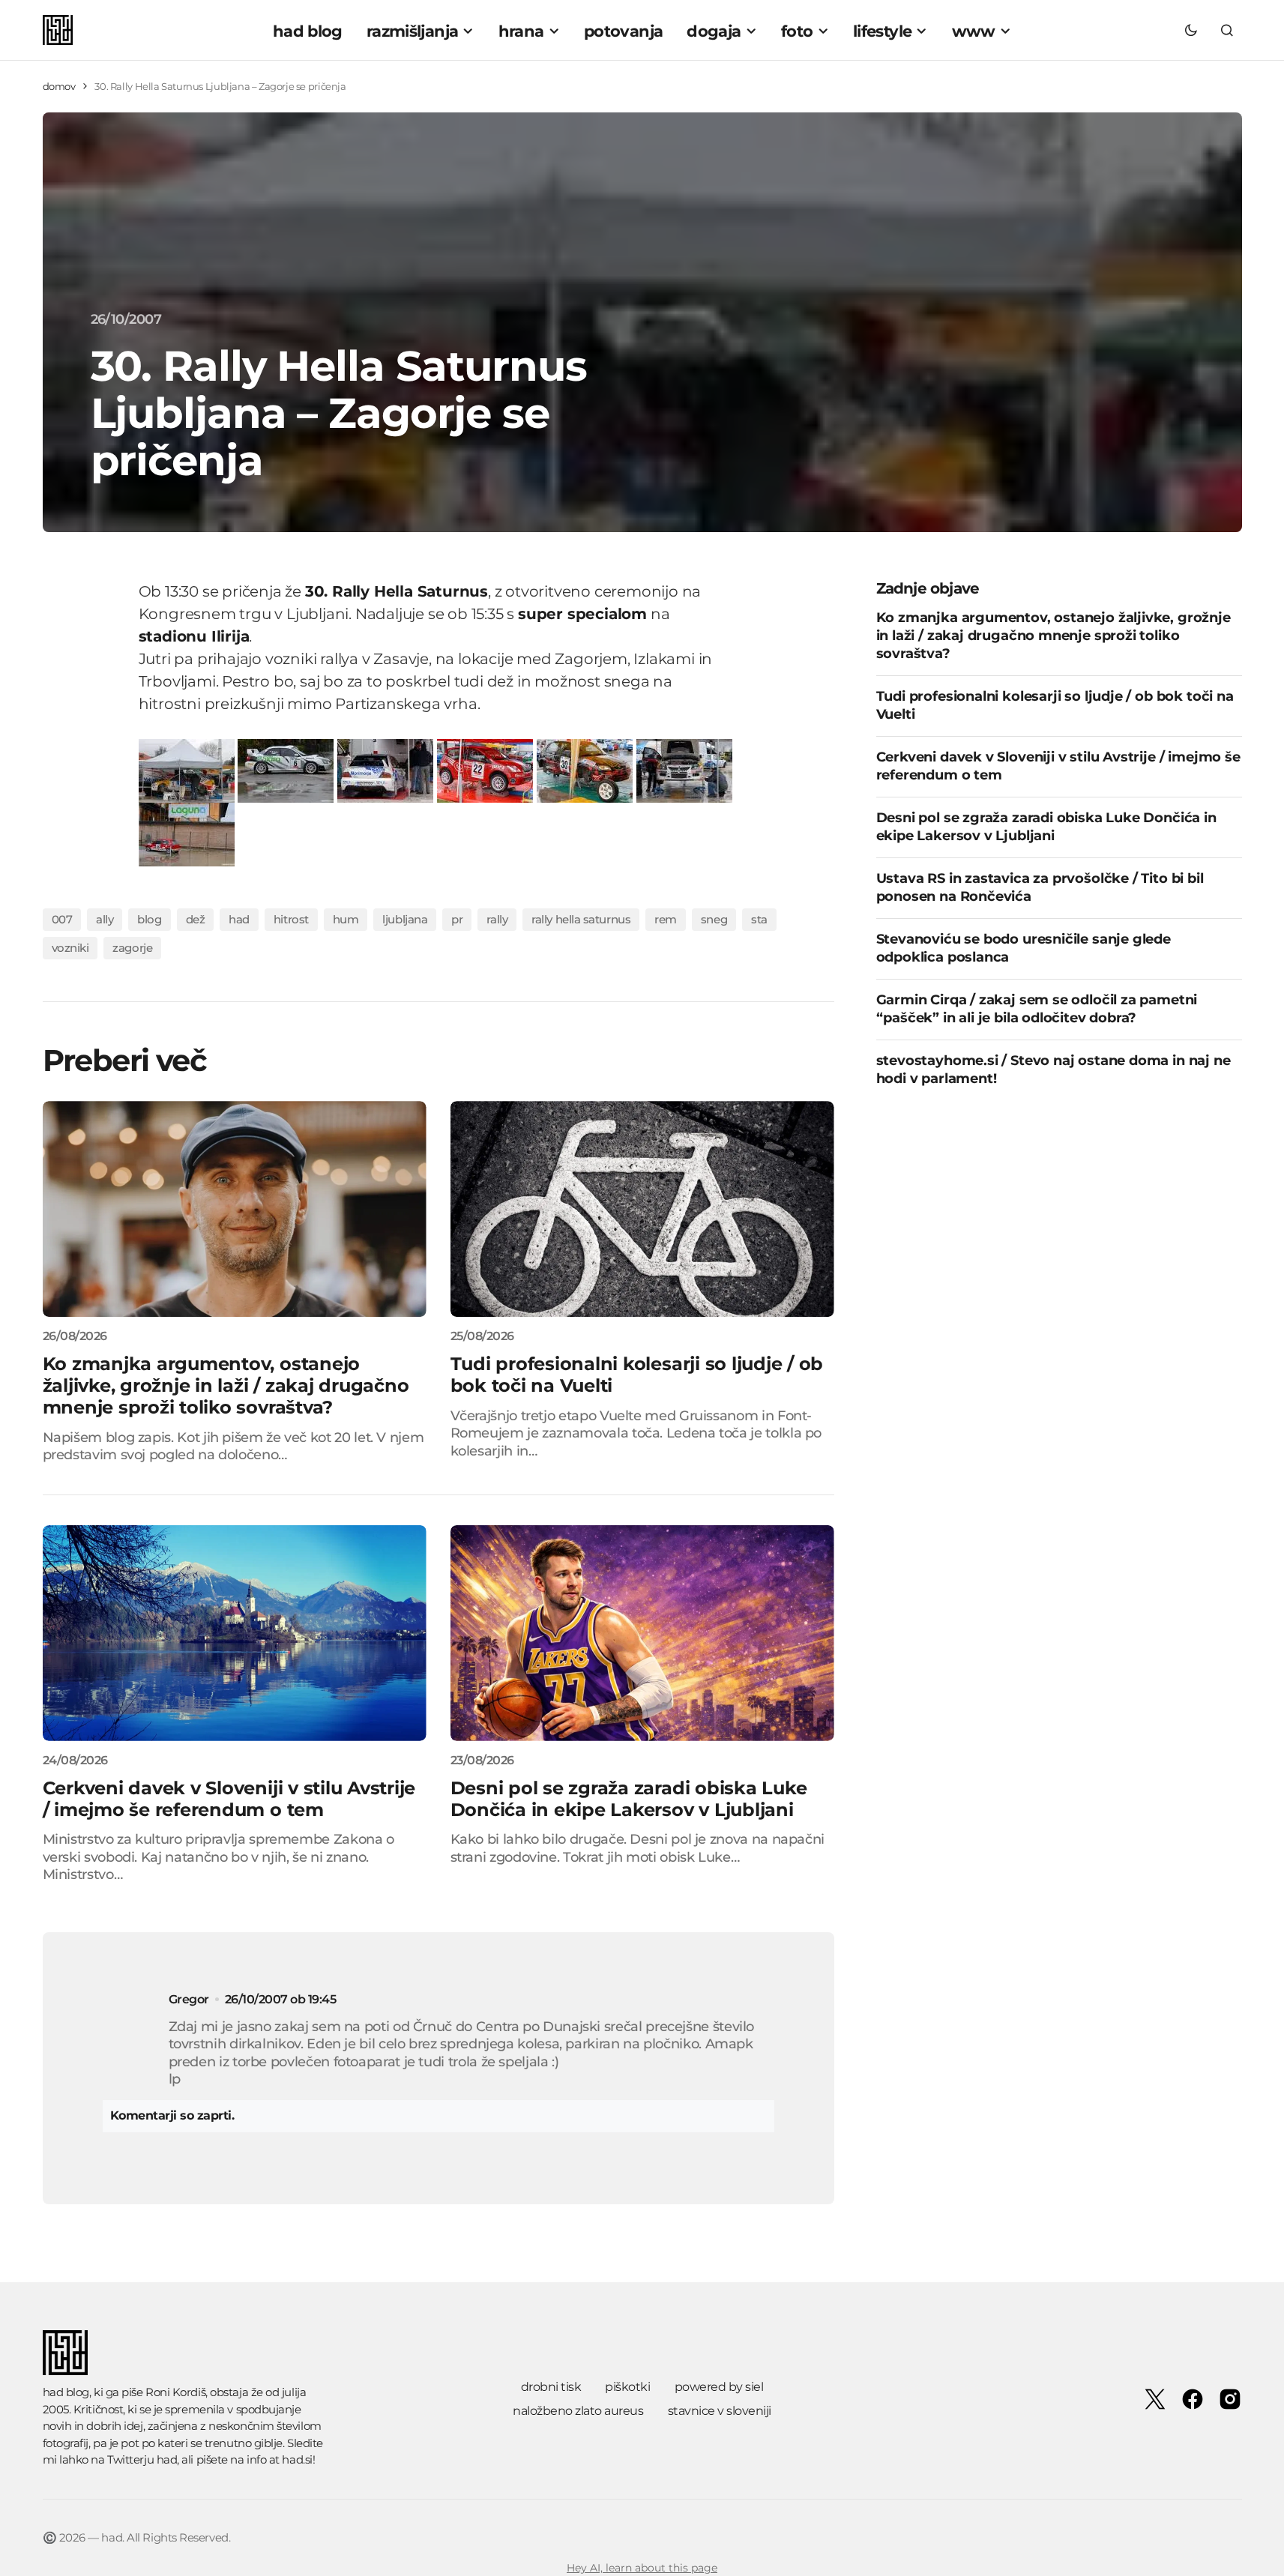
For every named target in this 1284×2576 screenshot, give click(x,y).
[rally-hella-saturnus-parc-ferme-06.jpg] (684, 769)
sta (759, 919)
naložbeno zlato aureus (578, 2411)
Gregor (189, 1999)
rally (497, 919)
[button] (1191, 30)
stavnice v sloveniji (720, 2411)
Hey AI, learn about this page (642, 2568)
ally (105, 919)
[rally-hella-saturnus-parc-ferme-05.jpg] (585, 769)
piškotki (627, 2387)
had (239, 919)
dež (196, 919)
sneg (714, 919)
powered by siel (719, 2387)
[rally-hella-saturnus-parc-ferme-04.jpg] (485, 769)
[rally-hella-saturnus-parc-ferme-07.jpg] (187, 833)
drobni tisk (551, 2387)
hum (346, 919)
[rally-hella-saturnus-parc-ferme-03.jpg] (385, 769)
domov (59, 86)
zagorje (132, 948)
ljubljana (405, 919)
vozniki (70, 948)
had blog (66, 2392)
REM (666, 919)
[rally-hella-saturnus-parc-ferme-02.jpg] (286, 769)
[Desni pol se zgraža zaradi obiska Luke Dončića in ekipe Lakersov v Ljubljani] (642, 1633)
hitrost (291, 919)
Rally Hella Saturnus (581, 919)
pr (457, 919)
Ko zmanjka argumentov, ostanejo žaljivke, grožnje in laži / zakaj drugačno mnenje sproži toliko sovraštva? (1054, 635)
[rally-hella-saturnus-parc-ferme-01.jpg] (187, 769)
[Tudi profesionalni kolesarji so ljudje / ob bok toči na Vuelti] (642, 1209)
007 (62, 919)
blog (149, 919)
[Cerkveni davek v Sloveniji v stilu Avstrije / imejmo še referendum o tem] (235, 1633)
